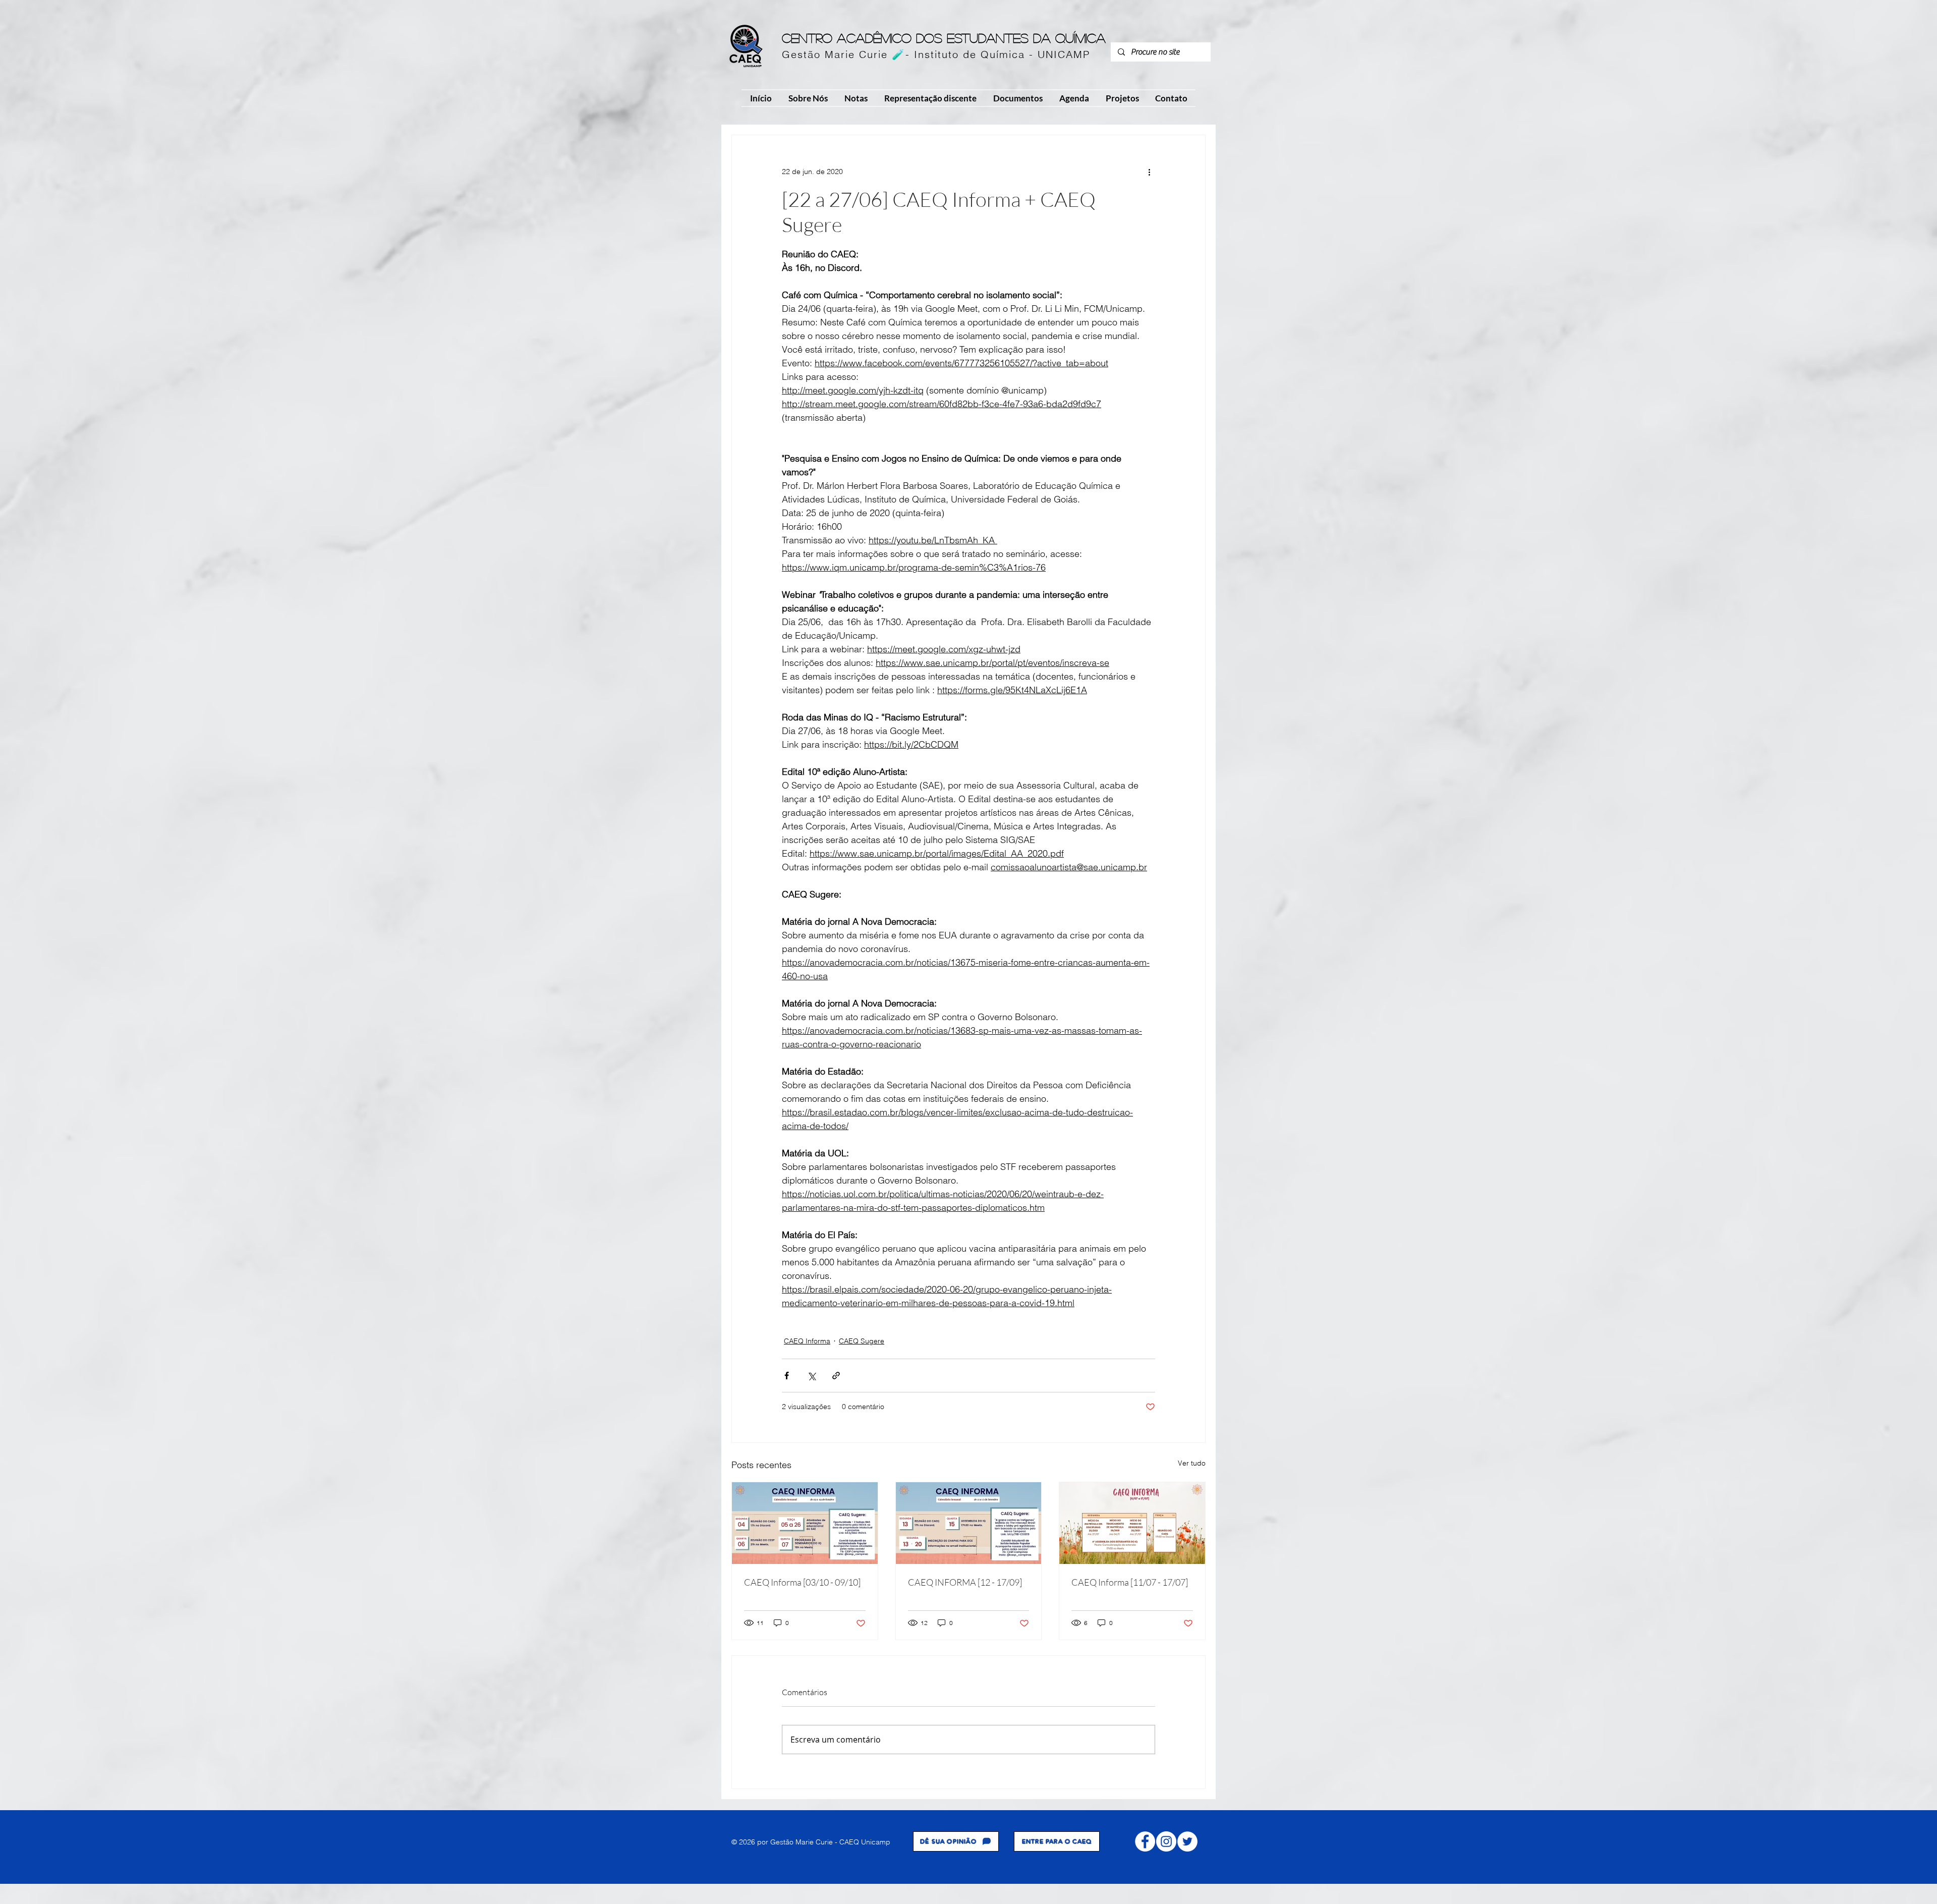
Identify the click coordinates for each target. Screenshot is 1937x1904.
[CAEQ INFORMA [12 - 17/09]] (969, 1523)
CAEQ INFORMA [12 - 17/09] (965, 1582)
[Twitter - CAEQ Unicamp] (1187, 1841)
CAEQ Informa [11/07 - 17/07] (1130, 1582)
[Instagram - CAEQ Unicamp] (1166, 1841)
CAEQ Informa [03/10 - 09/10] (802, 1582)
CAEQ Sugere (862, 1341)
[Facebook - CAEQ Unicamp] (1145, 1841)
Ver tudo (1192, 1463)
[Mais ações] (1149, 172)
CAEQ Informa (807, 1341)
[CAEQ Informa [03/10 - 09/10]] (805, 1523)
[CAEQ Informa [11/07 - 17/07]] (1132, 1523)
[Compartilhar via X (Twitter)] (811, 1376)
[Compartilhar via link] (836, 1376)
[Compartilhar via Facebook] (787, 1376)
